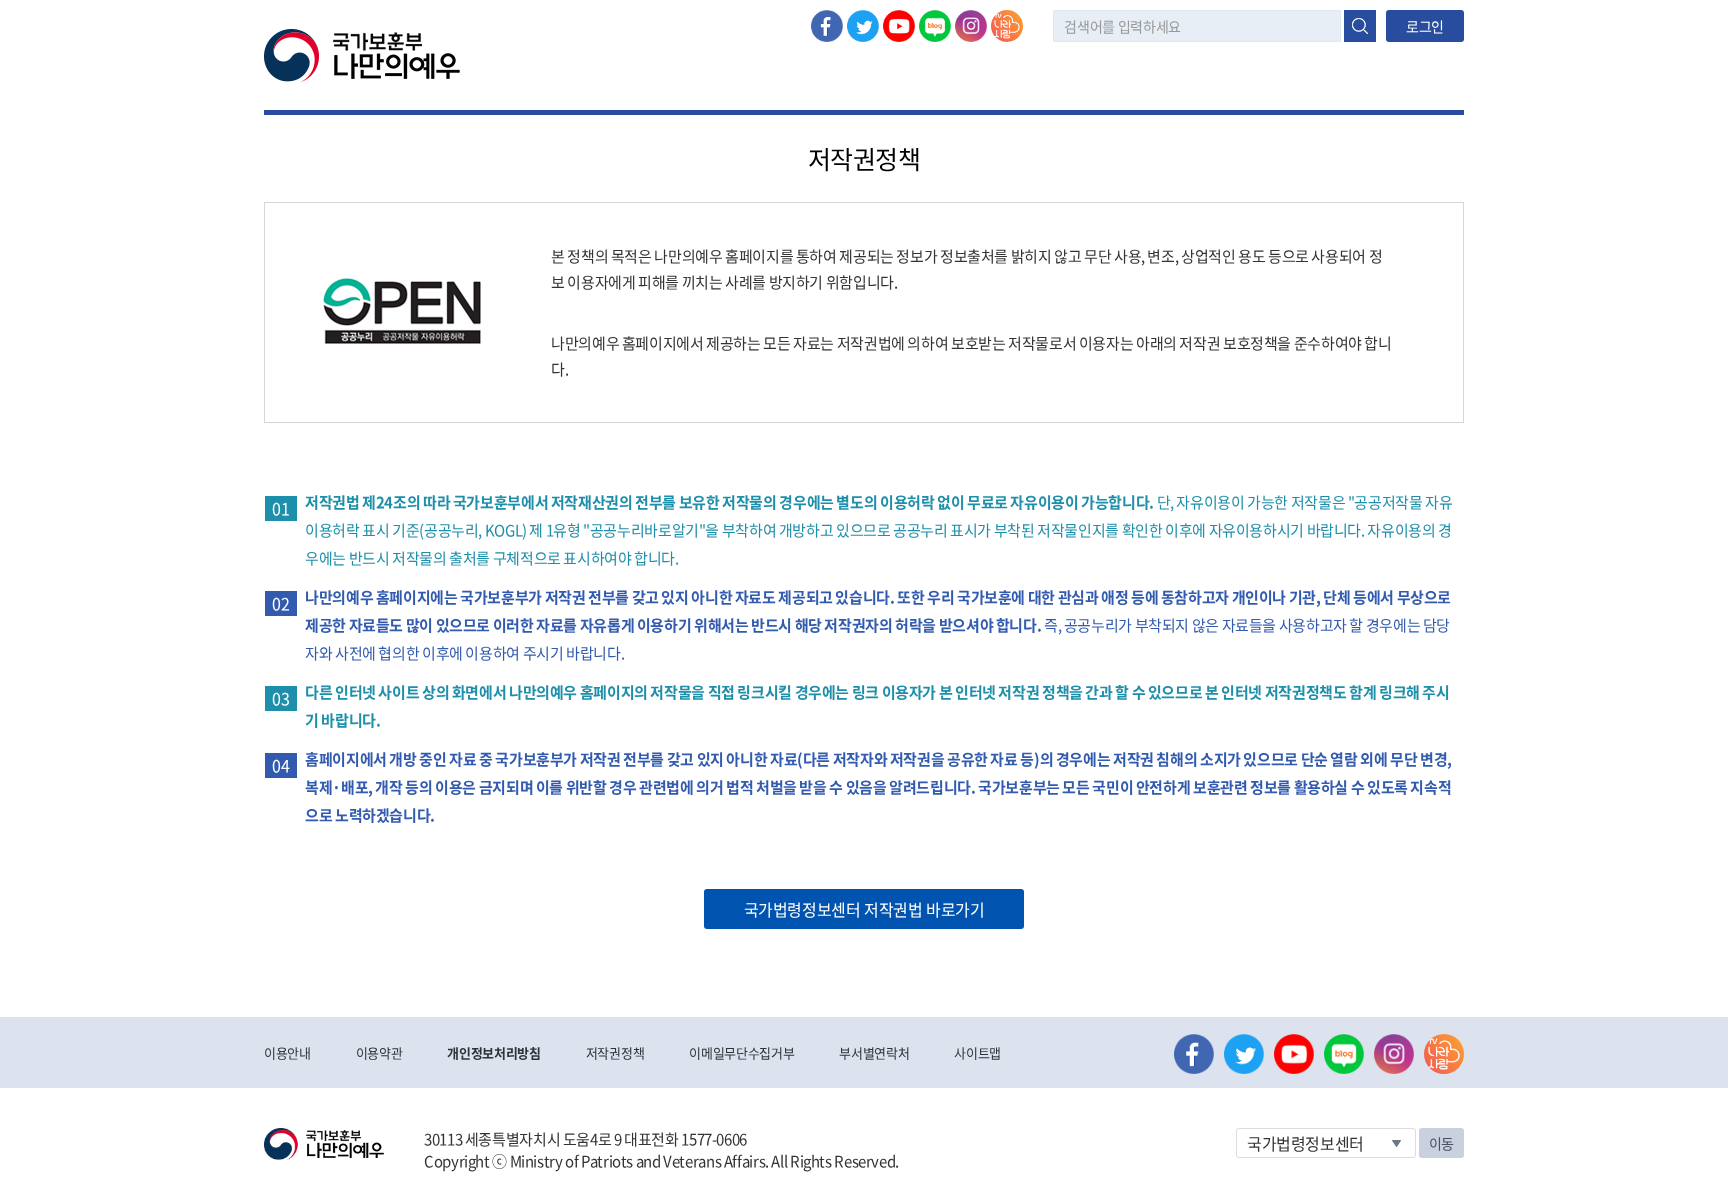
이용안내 (287, 1052)
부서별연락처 (874, 1052)
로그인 (1425, 26)
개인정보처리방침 (493, 1052)
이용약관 (379, 1052)
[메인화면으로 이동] (362, 54)
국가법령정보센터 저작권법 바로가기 (864, 909)
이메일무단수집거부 (741, 1052)
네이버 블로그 (935, 26)
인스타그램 (971, 26)
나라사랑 (1007, 26)
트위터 (863, 26)
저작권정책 (615, 1052)
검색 (1360, 26)
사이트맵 (977, 1052)
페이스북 (827, 26)
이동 (1441, 1143)
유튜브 (899, 26)
